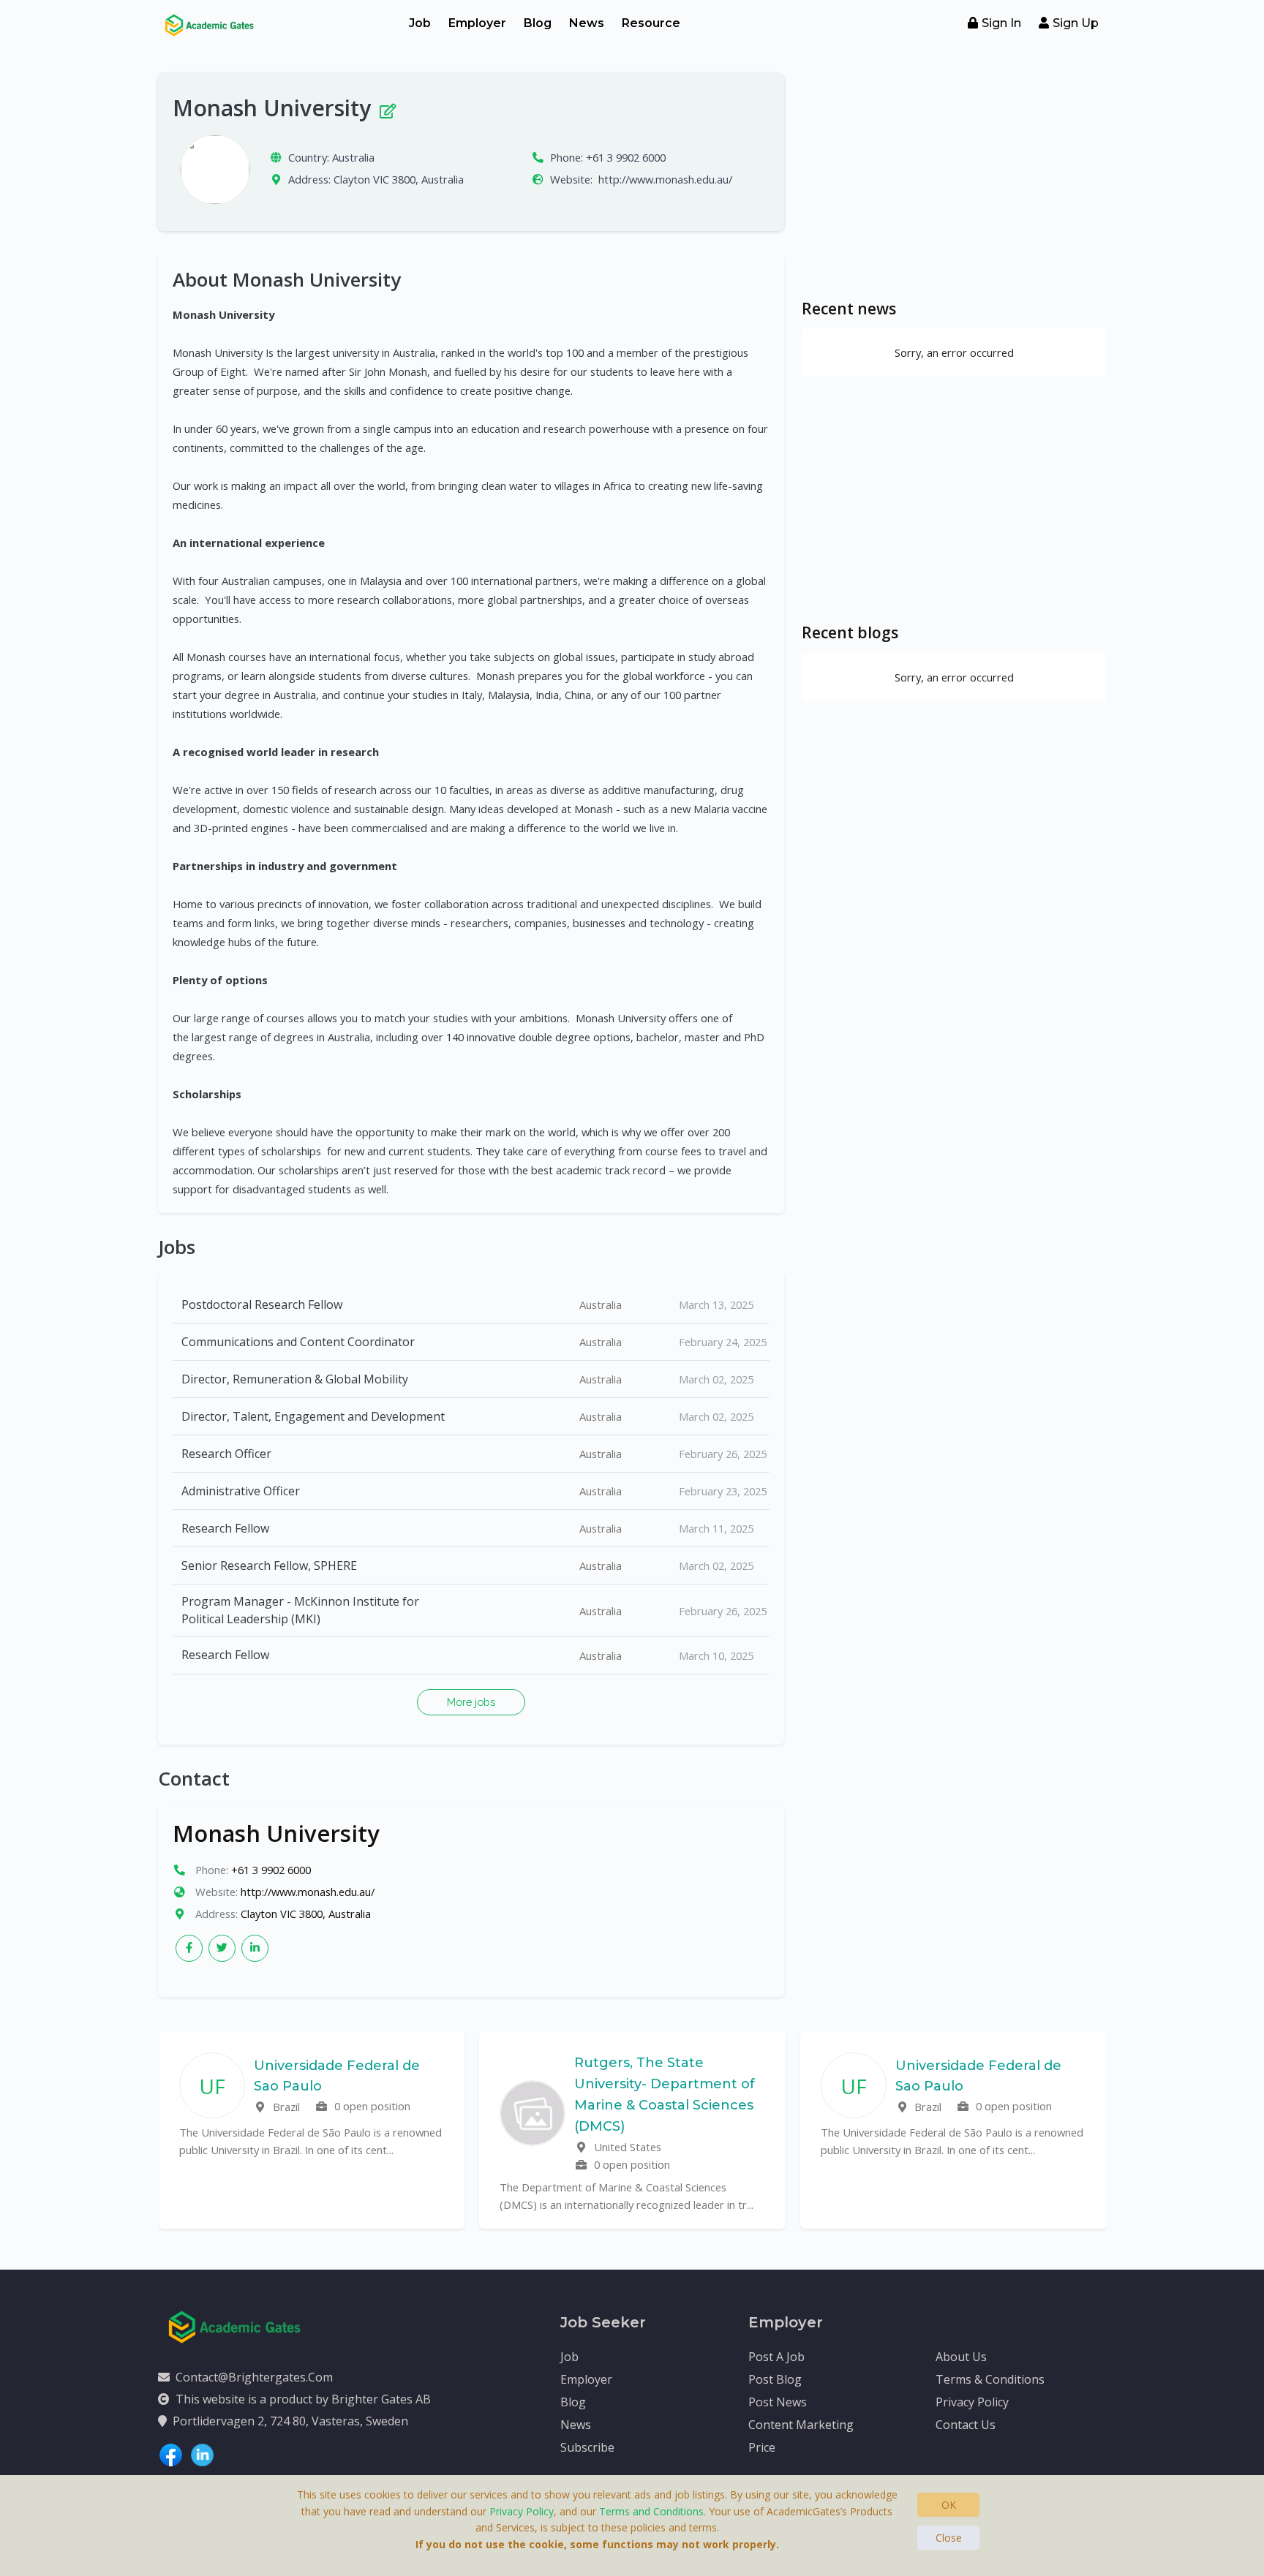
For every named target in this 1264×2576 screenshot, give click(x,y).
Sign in (1001, 23)
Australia (353, 157)
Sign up (1076, 23)
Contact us (966, 2425)
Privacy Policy (972, 2402)
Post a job (776, 2357)
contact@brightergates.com (254, 2377)
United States (626, 2147)
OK (949, 2505)
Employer (477, 23)
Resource (651, 23)
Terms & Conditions (990, 2379)
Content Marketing (801, 2425)
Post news (778, 2402)
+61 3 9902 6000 (626, 157)
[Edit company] (387, 108)
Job (420, 23)
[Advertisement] (954, 175)
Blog (538, 23)
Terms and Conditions (651, 2511)
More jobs (471, 1702)
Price (762, 2447)
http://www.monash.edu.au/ (665, 179)
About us (961, 2357)
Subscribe (587, 2447)
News (587, 23)
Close (949, 2538)
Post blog (775, 2379)
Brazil (285, 2107)
